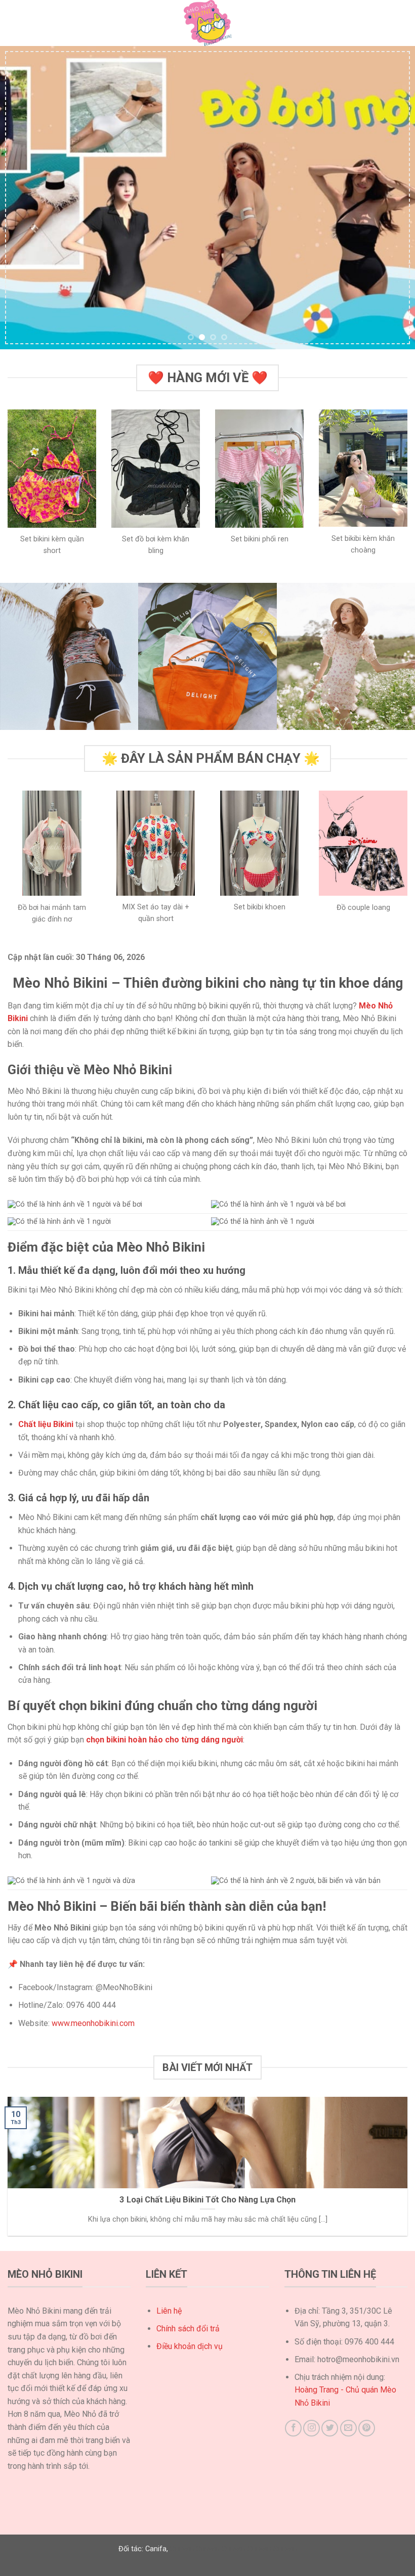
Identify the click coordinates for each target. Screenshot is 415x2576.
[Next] (394, 198)
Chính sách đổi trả (188, 2329)
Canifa (156, 2549)
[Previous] (21, 198)
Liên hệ (169, 2311)
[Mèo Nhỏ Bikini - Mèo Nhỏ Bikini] (207, 23)
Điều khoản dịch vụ (190, 2346)
